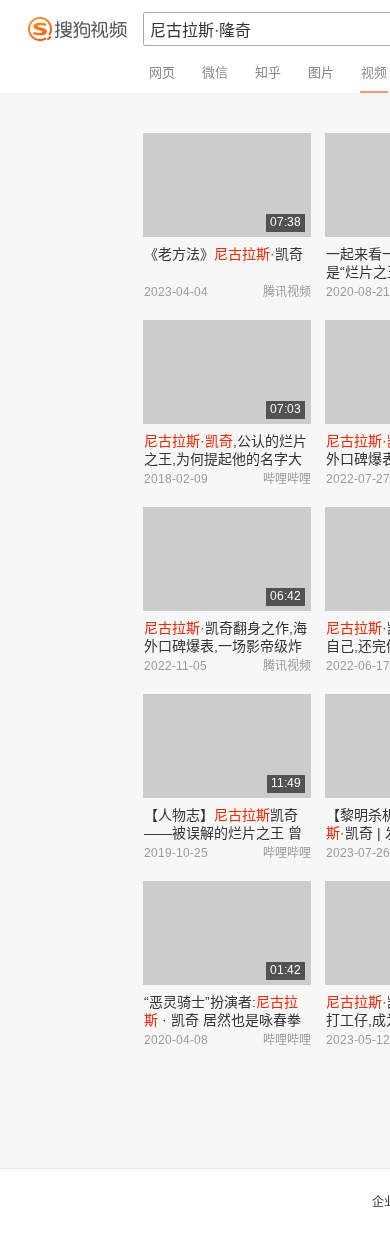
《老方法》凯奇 (223, 254)
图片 (321, 72)
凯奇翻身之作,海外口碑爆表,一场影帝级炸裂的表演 (225, 646)
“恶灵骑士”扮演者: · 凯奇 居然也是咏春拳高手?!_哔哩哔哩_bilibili (222, 1020)
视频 (374, 72)
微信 (215, 72)
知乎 (268, 72)
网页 (162, 72)
